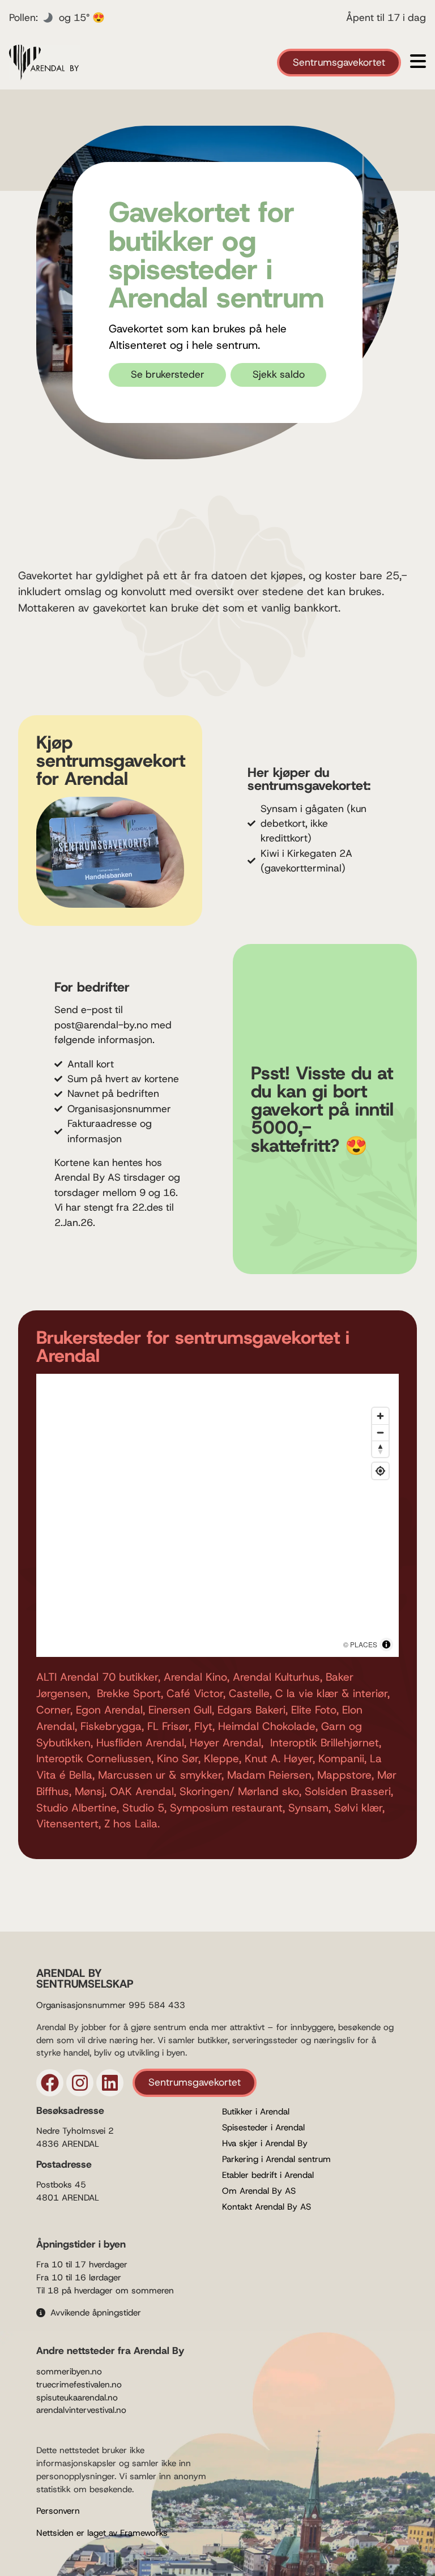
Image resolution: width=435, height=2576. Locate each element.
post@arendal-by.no (101, 1025)
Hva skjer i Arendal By (265, 2143)
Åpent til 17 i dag (386, 18)
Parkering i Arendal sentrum (276, 2159)
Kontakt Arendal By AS (266, 2207)
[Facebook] (50, 2083)
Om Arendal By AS (259, 2191)
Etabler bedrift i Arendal (268, 2175)
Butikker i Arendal (256, 2112)
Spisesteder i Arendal (263, 2128)
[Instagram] (80, 2083)
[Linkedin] (110, 2083)
